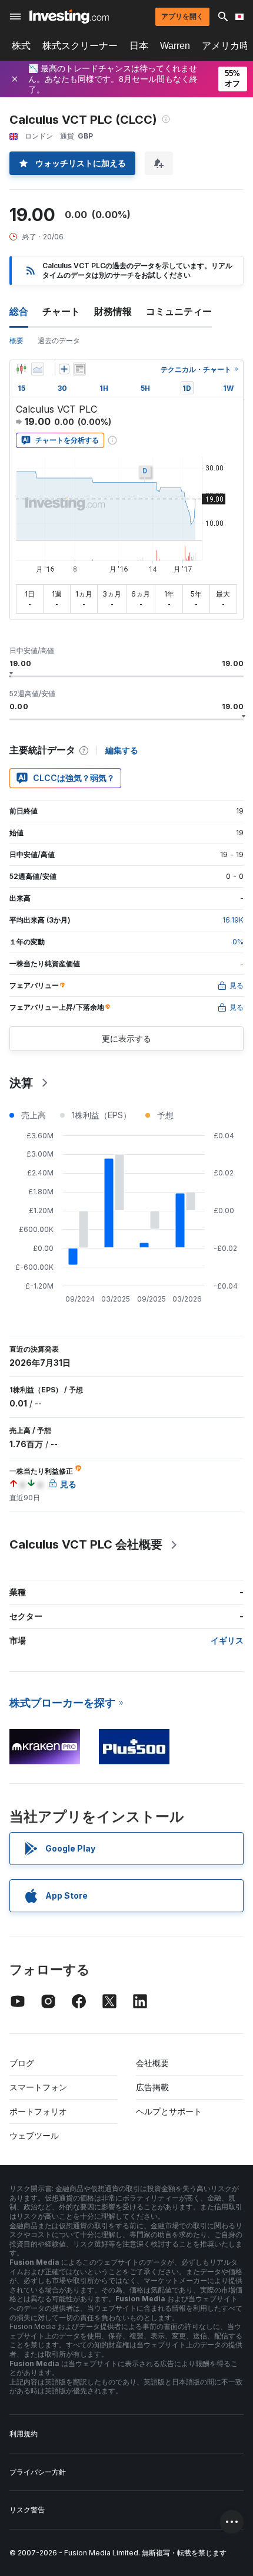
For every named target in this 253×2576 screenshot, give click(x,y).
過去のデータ (59, 340)
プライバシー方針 (38, 2472)
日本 (139, 46)
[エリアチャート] (38, 369)
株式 (21, 46)
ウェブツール (34, 2135)
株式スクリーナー (80, 46)
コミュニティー (179, 311)
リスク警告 (27, 2510)
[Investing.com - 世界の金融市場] (69, 17)
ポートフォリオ (38, 2111)
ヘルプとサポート (169, 2111)
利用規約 (24, 2434)
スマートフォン (38, 2087)
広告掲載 (152, 2087)
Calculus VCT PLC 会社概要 (86, 1544)
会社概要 (152, 2063)
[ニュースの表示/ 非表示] (79, 369)
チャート (61, 311)
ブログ (22, 2063)
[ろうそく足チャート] (21, 369)
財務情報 (113, 311)
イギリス (227, 1640)
